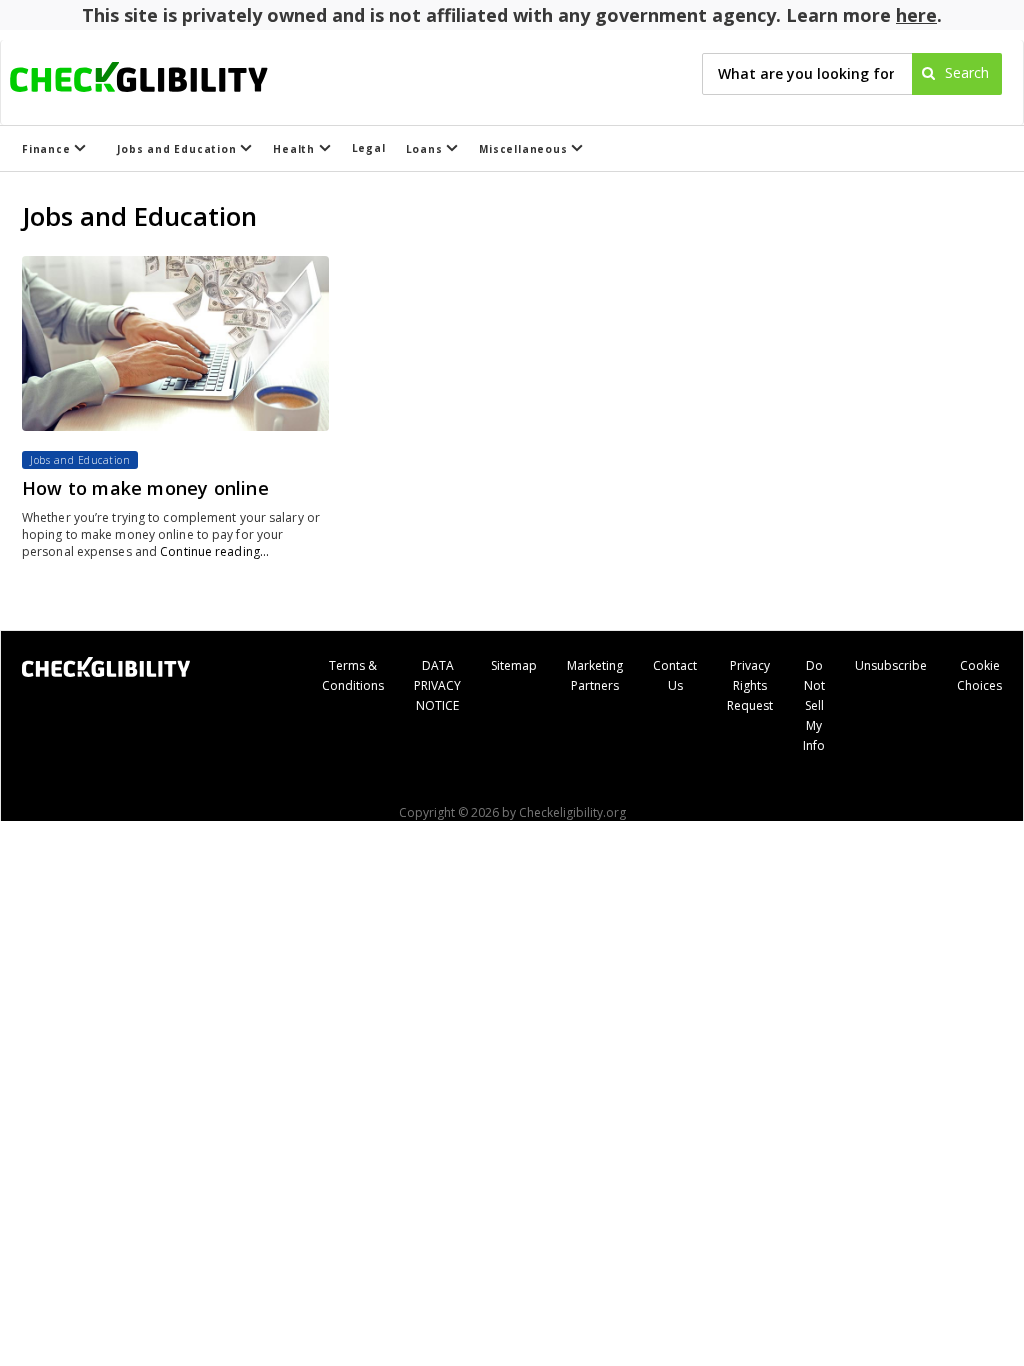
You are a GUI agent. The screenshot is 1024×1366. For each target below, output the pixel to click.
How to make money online (145, 488)
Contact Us (675, 675)
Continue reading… (214, 551)
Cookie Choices (979, 675)
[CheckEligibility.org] (156, 74)
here (916, 15)
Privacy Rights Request (750, 685)
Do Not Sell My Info (814, 705)
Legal (369, 148)
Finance (48, 149)
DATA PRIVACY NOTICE (437, 685)
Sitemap (514, 665)
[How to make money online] (175, 343)
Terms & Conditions (353, 675)
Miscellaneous (525, 149)
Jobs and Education (178, 149)
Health (296, 149)
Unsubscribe (891, 665)
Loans (426, 149)
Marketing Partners (595, 675)
